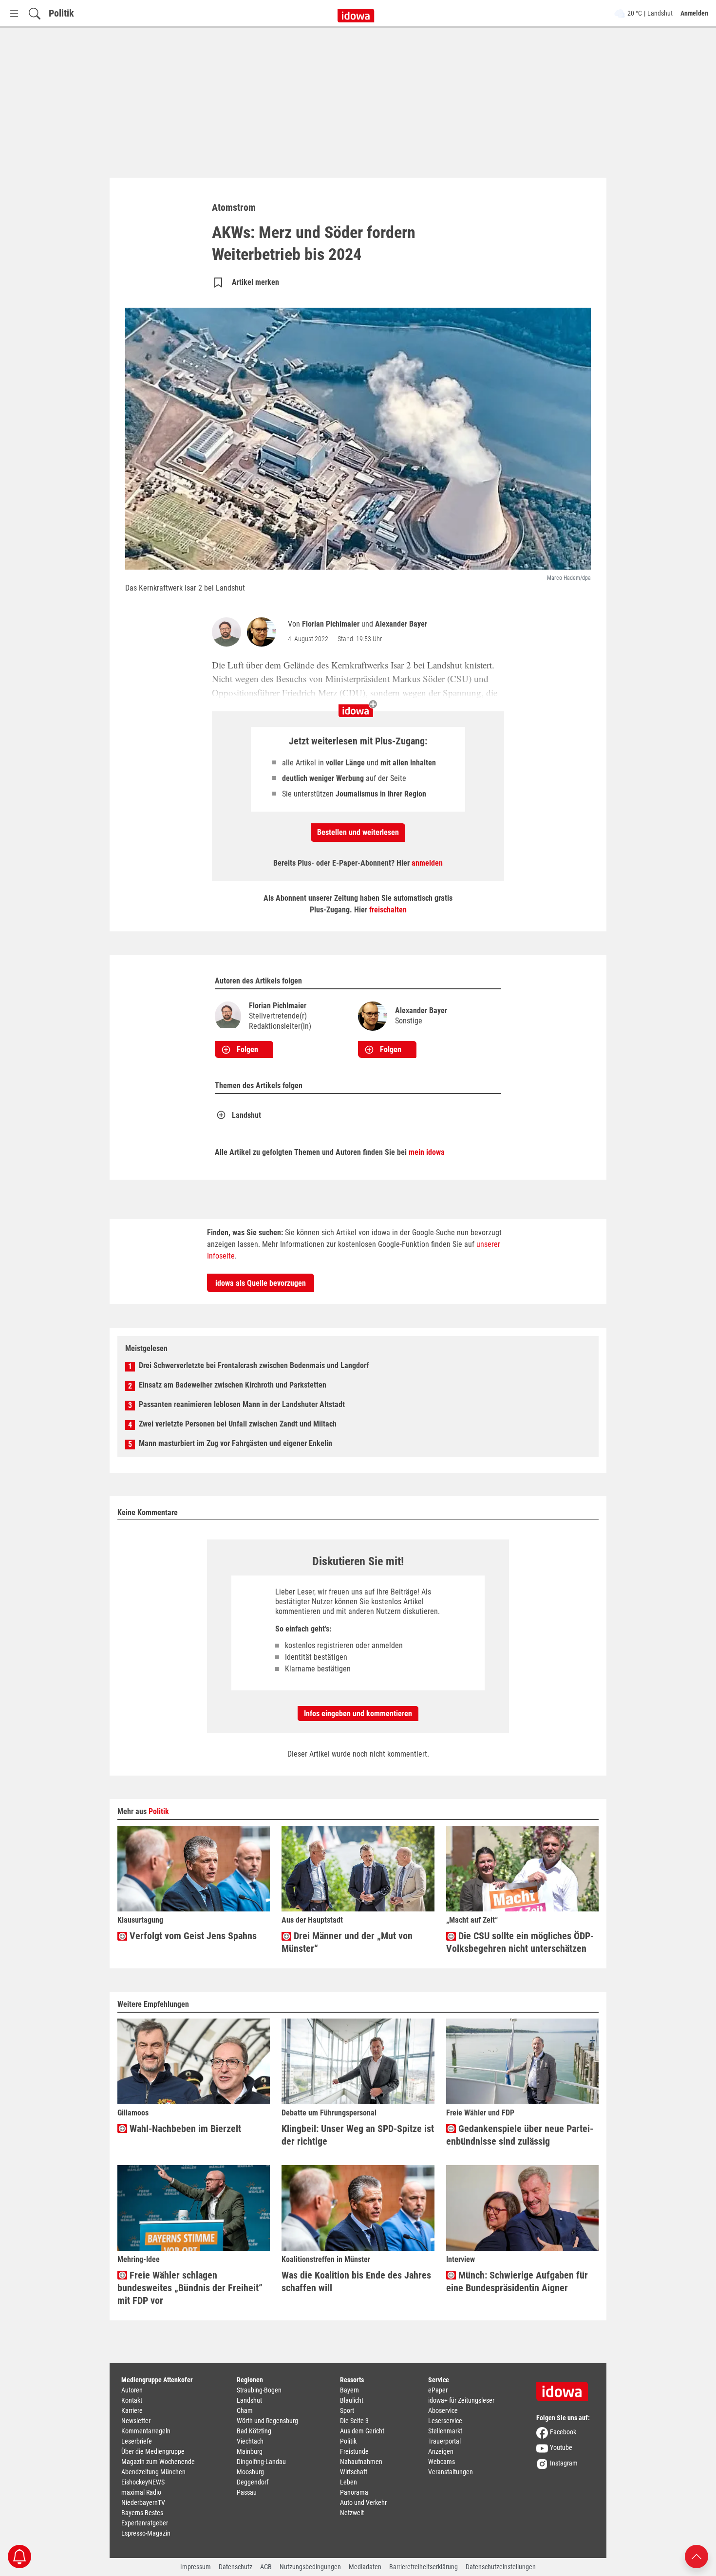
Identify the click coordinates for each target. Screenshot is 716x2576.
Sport (347, 2410)
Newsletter (136, 2421)
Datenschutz (236, 2567)
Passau (247, 2492)
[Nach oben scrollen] (697, 2556)
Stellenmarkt (445, 2431)
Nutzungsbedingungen (310, 2567)
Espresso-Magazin (146, 2533)
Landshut (246, 1115)
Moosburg (250, 2472)
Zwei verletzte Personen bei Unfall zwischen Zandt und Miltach (238, 1424)
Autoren (132, 2390)
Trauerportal (444, 2441)
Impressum (196, 2567)
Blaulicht (352, 2400)
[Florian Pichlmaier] (228, 632)
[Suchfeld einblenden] (35, 13)
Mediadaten (365, 2567)
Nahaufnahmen (361, 2462)
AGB (266, 2567)
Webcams (442, 2462)
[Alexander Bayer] (264, 632)
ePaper (438, 2390)
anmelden (427, 863)
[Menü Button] (14, 13)
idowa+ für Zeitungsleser (461, 2400)
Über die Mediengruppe (153, 2451)
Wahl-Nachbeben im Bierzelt (184, 2129)
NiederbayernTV (143, 2502)
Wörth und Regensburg (267, 2421)
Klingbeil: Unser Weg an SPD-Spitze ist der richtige (358, 2135)
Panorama (354, 2492)
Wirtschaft (354, 2472)
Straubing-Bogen (259, 2390)
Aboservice (443, 2410)
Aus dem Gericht (362, 2431)
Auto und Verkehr (363, 2502)
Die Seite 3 (354, 2421)
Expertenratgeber (145, 2523)
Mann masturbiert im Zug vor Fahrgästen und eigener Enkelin (236, 1443)
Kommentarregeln (146, 2431)
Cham (245, 2410)
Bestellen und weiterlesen (358, 832)
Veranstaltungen (451, 2472)
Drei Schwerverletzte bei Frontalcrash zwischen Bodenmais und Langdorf (254, 1365)
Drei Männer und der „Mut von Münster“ (347, 1942)
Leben (349, 2482)
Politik (61, 13)
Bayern (349, 2390)
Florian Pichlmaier (331, 624)
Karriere (132, 2410)
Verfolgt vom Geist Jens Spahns (192, 1936)
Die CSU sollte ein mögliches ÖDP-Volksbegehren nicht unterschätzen (520, 1942)
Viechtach (250, 2441)
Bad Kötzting (254, 2431)
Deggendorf (253, 2482)
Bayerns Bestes (142, 2513)
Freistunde (354, 2451)
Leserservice (445, 2421)
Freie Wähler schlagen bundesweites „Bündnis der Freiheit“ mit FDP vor (190, 2288)
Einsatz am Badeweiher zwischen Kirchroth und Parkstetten (233, 1385)
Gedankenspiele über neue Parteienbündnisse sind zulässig (520, 2135)
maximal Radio (141, 2492)
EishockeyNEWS (143, 2482)
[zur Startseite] (565, 2388)
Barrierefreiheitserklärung (424, 2567)
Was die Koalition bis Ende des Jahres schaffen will (356, 2281)
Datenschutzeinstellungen (501, 2567)
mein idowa (427, 1152)
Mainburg (250, 2451)
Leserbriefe (137, 2441)
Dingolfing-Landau (261, 2462)
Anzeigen (441, 2451)
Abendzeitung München (153, 2472)
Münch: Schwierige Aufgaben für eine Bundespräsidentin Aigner (517, 2281)
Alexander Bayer (401, 624)
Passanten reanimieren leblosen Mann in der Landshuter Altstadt (242, 1404)
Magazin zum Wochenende (158, 2462)
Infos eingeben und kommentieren (358, 1714)
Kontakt (132, 2400)
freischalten (388, 910)
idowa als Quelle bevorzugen (261, 1283)
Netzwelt (352, 2513)
